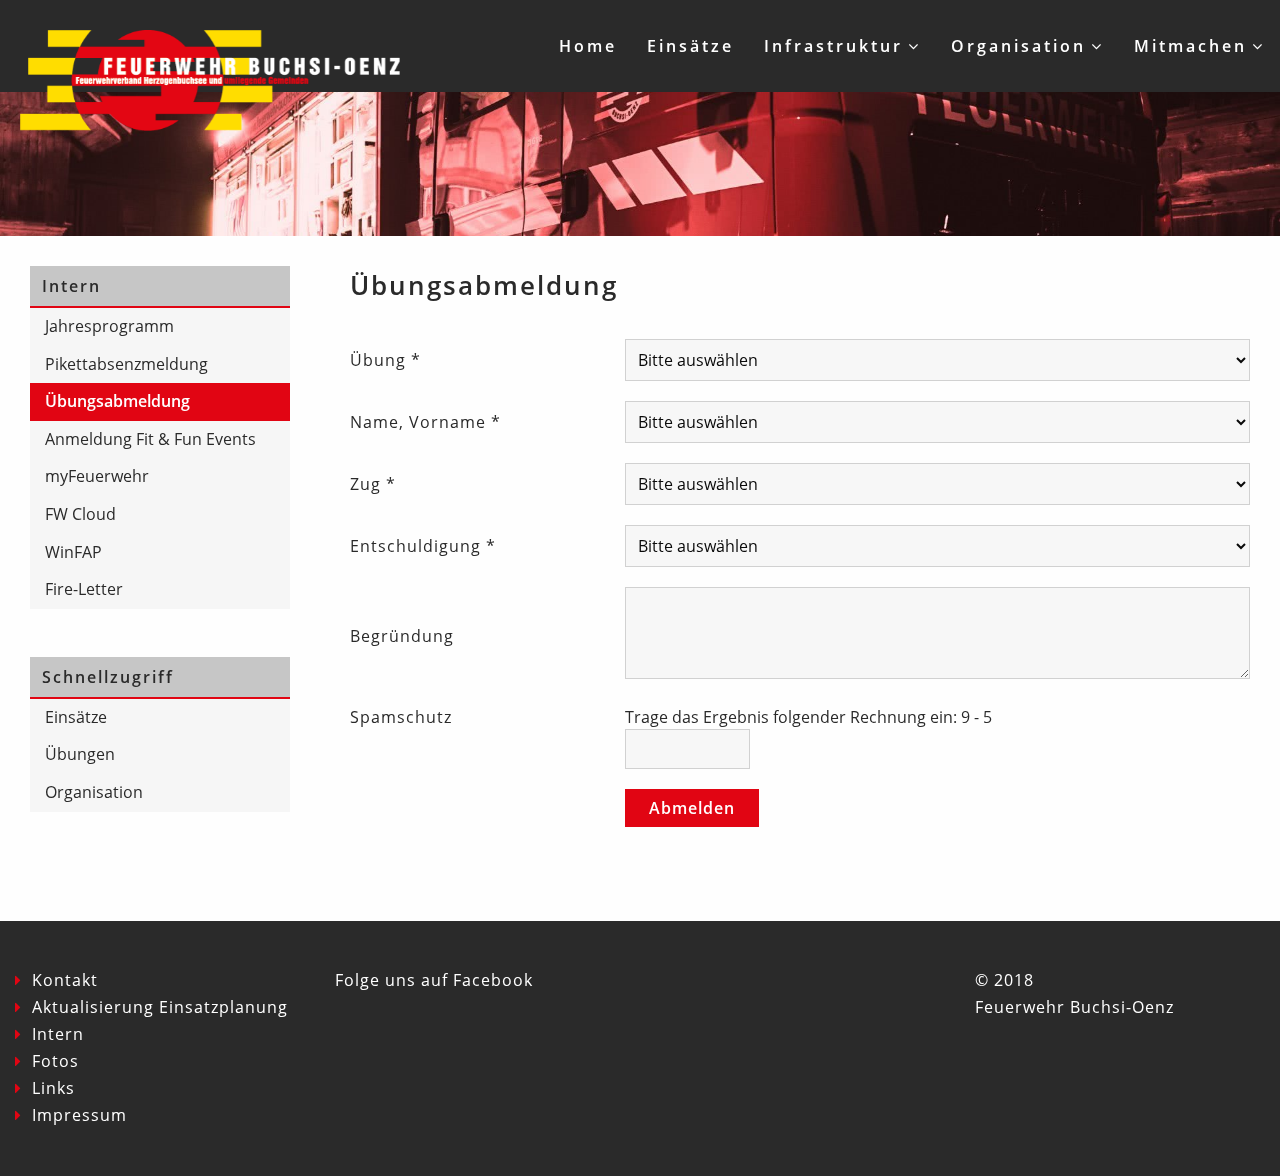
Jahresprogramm (109, 326)
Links (53, 1088)
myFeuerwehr (97, 476)
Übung (385, 360)
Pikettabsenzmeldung (126, 364)
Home (588, 46)
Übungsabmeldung (117, 401)
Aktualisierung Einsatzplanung (160, 1007)
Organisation (1018, 46)
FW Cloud (80, 514)
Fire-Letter (84, 589)
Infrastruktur (833, 46)
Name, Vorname (425, 422)
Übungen (80, 754)
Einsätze (690, 46)
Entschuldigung (423, 546)
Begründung (402, 636)
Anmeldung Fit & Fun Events (150, 439)
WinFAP (73, 552)
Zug (373, 484)
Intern (58, 1034)
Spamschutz (401, 717)
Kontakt (65, 980)
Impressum (79, 1115)
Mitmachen (1190, 46)
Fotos (55, 1061)
